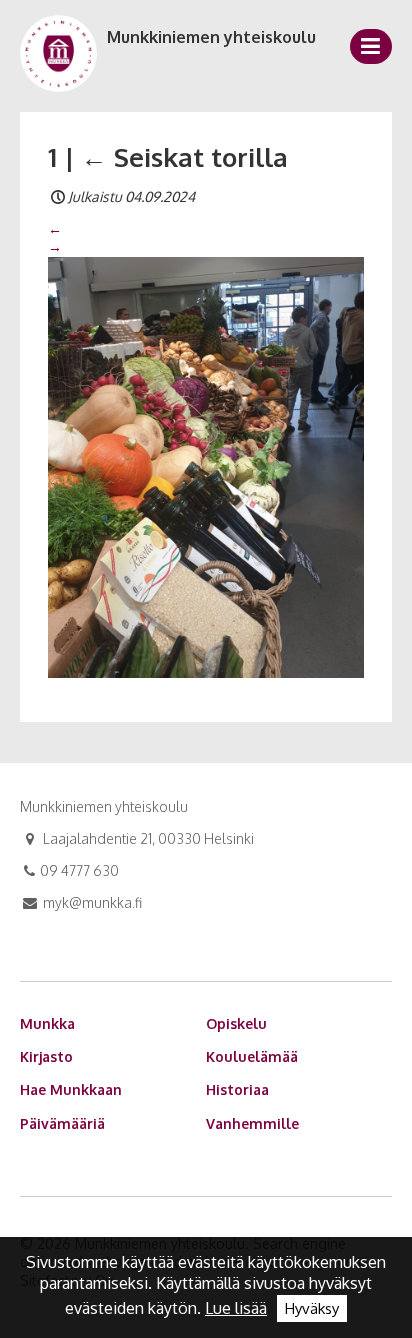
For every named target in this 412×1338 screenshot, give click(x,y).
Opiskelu (236, 1023)
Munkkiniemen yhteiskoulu (211, 37)
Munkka (47, 1023)
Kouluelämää (252, 1056)
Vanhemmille (252, 1123)
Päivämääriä (62, 1123)
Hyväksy (312, 1308)
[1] (206, 466)
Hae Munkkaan (71, 1089)
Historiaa (237, 1089)
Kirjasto (46, 1056)
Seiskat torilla (184, 156)
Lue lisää (236, 1308)
